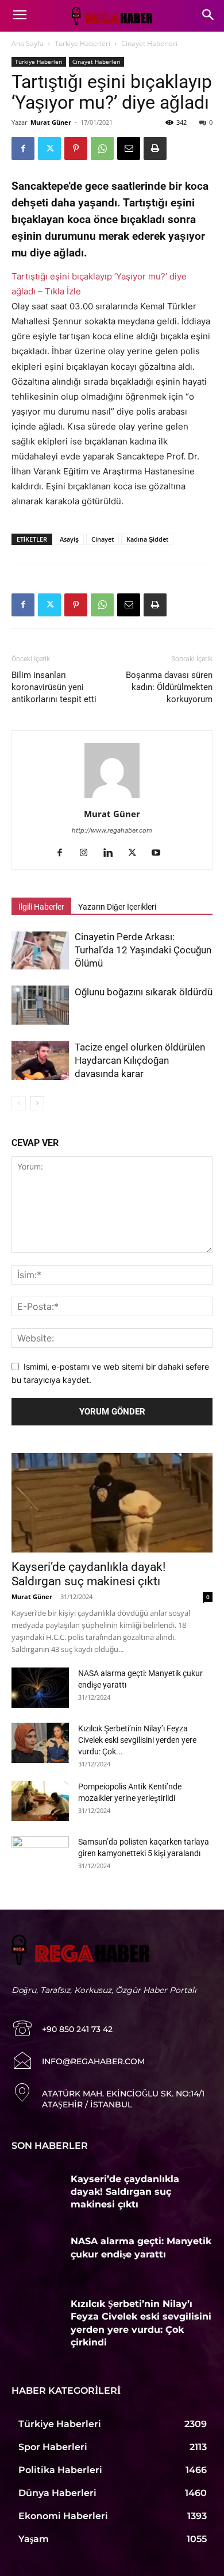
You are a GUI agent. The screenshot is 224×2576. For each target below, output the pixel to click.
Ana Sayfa (28, 43)
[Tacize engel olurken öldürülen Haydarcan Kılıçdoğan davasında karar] (40, 1061)
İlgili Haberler (41, 907)
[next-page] (37, 1103)
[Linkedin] (112, 853)
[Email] (129, 148)
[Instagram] (88, 853)
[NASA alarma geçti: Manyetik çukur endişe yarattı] (40, 1688)
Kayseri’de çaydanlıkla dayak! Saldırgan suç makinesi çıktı (88, 1574)
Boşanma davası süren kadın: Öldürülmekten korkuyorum (169, 687)
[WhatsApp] (102, 148)
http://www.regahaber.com (112, 830)
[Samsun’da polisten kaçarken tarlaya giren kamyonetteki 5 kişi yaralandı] (40, 1856)
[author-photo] (112, 798)
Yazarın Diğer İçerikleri (117, 907)
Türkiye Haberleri (82, 43)
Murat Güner (51, 122)
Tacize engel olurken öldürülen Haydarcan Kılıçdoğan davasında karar (140, 1060)
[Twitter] (49, 148)
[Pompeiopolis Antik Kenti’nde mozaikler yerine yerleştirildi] (40, 1801)
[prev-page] (19, 1103)
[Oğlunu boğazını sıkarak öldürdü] (40, 1005)
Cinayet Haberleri (149, 43)
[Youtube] (161, 853)
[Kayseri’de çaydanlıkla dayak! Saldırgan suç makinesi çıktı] (112, 1503)
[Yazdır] (155, 148)
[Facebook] (23, 148)
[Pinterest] (76, 148)
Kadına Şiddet (147, 539)
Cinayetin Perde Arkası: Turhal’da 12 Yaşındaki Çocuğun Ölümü (143, 950)
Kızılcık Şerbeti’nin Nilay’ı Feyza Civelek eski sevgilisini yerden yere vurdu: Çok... (137, 1740)
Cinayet (103, 539)
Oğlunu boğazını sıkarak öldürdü (144, 992)
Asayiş (69, 539)
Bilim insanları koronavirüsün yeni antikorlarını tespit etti (54, 687)
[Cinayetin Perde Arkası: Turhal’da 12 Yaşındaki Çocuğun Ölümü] (40, 950)
